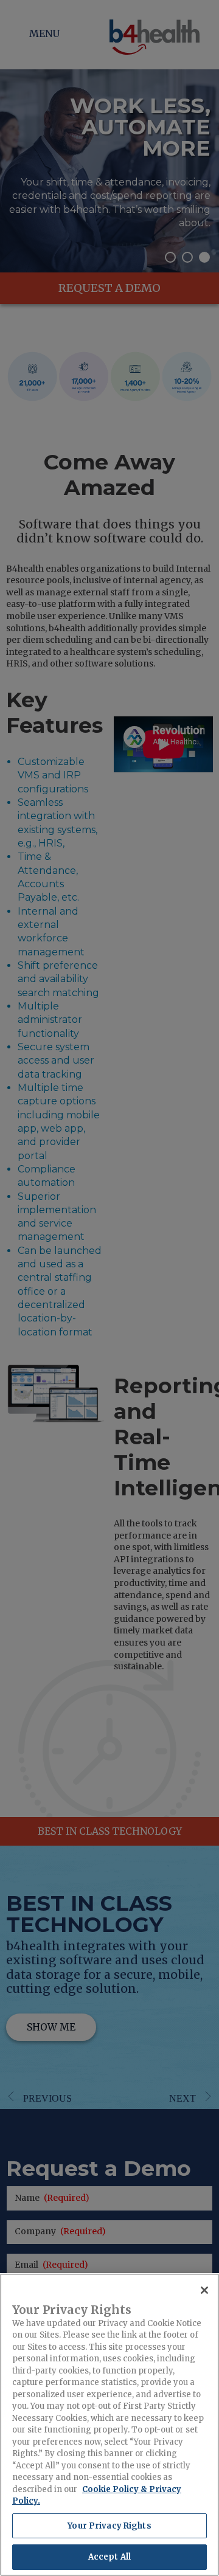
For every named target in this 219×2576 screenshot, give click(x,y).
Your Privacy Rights (109, 2526)
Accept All (109, 2557)
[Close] (204, 2290)
